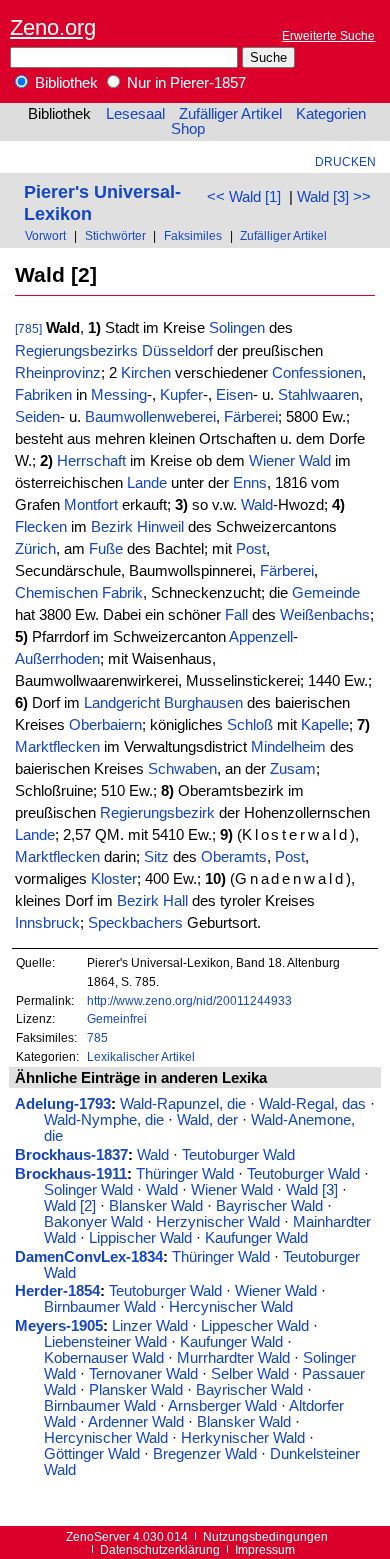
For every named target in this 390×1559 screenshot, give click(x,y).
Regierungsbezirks (76, 351)
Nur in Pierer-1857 (184, 83)
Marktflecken (57, 747)
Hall (175, 901)
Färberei (251, 417)
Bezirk (112, 527)
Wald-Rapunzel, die (183, 1104)
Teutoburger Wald (238, 1155)
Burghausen (203, 703)
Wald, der (207, 1120)
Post (251, 549)
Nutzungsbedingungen (265, 1536)
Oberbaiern (105, 725)
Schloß (250, 725)
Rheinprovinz (58, 373)
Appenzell (261, 637)
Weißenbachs (325, 615)
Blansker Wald (156, 1206)
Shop (188, 129)
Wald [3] (312, 1190)
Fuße (106, 549)
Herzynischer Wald (218, 1222)
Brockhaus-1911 (71, 1174)
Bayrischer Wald (269, 1206)
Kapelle (325, 725)
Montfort (91, 505)
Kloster (114, 879)
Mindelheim (288, 747)
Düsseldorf (177, 351)
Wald (257, 505)
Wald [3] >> (334, 197)
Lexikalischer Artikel (141, 1056)
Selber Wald (250, 1374)
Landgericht (122, 703)
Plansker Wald (136, 1390)
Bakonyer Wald (93, 1222)
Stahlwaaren (318, 395)
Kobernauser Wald (104, 1358)
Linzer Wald (150, 1326)
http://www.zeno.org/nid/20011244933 (189, 1000)
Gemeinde (326, 593)
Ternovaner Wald (143, 1374)
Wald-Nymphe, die (104, 1120)
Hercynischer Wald (231, 1307)
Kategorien (331, 114)
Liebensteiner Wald (105, 1342)
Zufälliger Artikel (230, 114)
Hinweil (160, 527)
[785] (28, 328)
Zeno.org (53, 27)
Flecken (41, 527)
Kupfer (181, 395)
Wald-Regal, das (312, 1104)
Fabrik (122, 593)
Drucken (345, 161)
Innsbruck (47, 923)
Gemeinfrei (117, 1018)
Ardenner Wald (136, 1422)
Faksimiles (193, 235)
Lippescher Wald (255, 1326)
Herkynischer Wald (243, 1438)
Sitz (156, 857)
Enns (250, 483)
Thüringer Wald (185, 1174)
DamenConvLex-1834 (89, 1257)
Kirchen (146, 373)
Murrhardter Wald (233, 1358)
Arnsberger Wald (222, 1406)
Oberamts (234, 857)
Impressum (265, 1549)
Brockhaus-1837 (71, 1155)
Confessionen (317, 373)
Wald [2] (70, 1206)
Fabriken (43, 395)
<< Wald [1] (244, 197)
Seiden (37, 417)
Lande (147, 483)
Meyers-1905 (59, 1326)
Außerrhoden (57, 659)
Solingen (237, 328)
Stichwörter (115, 235)
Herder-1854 (57, 1291)
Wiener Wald (290, 461)
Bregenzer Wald (205, 1454)
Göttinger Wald (92, 1454)
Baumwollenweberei (150, 417)
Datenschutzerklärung (160, 1549)
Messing (119, 395)
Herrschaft (91, 461)
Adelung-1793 (63, 1104)
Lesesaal (135, 114)
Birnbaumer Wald (100, 1307)
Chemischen (56, 593)
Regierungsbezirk (157, 813)
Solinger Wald (88, 1190)
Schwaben (182, 769)
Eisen (234, 395)
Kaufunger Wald (256, 1238)
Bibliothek (64, 83)
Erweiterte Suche (328, 35)
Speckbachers (135, 923)
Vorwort (45, 235)
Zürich (35, 549)
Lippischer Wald (140, 1238)
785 (97, 1037)
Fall (236, 615)
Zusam (293, 769)
